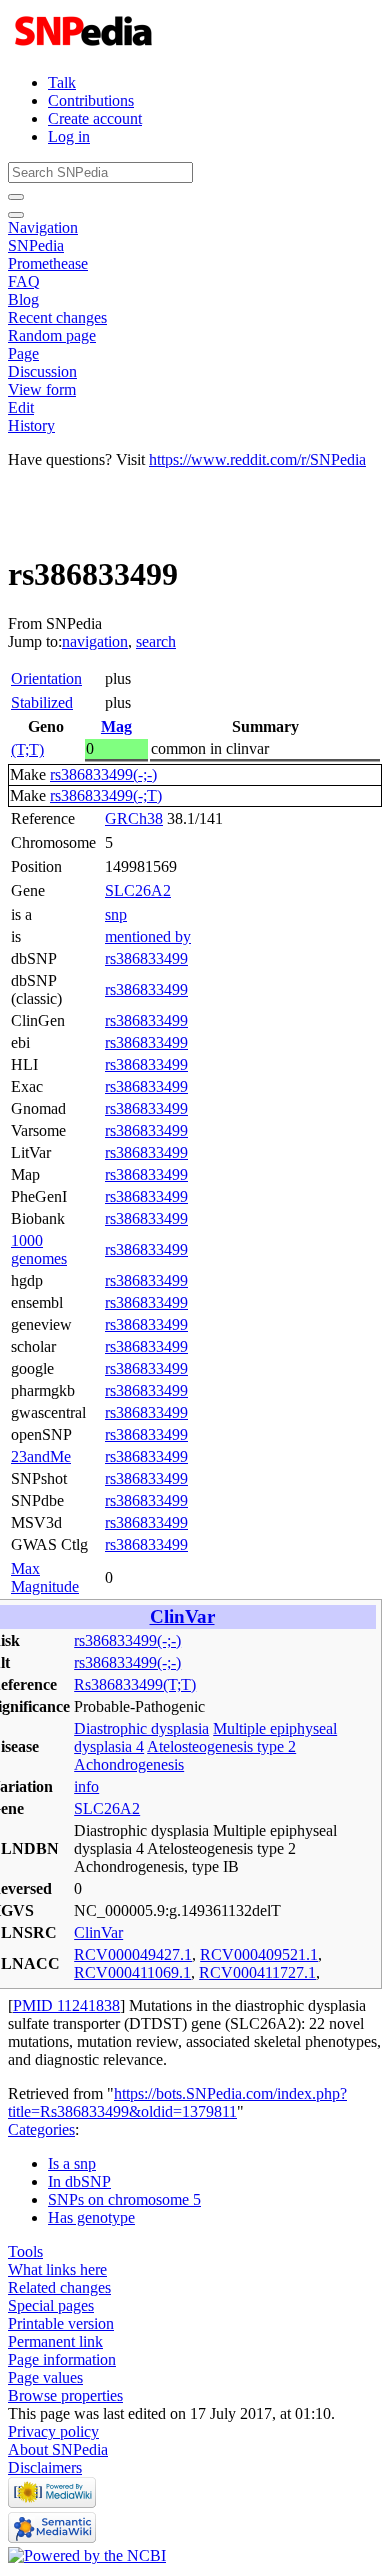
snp (116, 914)
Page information (62, 2359)
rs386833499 (146, 958)
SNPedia (36, 245)
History (31, 425)
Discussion (42, 371)
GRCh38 (134, 818)
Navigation (43, 227)
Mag (116, 726)
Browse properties (65, 2395)
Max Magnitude (45, 1577)
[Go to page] (16, 197)
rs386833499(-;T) (106, 795)
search (156, 641)
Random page (52, 335)
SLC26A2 (138, 890)
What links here (57, 2269)
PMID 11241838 (66, 2005)
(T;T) (27, 749)
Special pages (51, 2305)
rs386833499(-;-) (103, 774)
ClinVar (182, 1616)
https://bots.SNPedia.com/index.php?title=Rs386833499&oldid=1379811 (177, 2102)
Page (23, 353)
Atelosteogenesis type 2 (221, 1746)
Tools (25, 2251)
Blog (23, 299)
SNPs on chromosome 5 (124, 2199)
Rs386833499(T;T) (135, 1684)
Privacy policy (53, 2431)
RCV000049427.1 (133, 1954)
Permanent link (55, 2341)
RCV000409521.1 (259, 1954)
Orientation (46, 678)
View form (42, 389)
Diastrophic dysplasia (141, 1728)
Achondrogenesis (129, 1764)
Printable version (61, 2323)
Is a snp (72, 2163)
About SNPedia (58, 2449)
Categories (41, 2129)
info (86, 1786)
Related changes (59, 2287)
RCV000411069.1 (132, 1972)
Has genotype (91, 2217)
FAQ (24, 281)
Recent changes (57, 317)
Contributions (91, 100)
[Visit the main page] (85, 48)
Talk (62, 82)
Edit (21, 407)
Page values (45, 2377)
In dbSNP (79, 2181)
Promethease (48, 263)
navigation (95, 641)
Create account (95, 118)
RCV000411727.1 (257, 1972)
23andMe (41, 1456)
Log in (69, 136)
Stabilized (42, 702)
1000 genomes (39, 1249)
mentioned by (148, 936)
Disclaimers (45, 2467)
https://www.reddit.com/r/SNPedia (257, 459)
